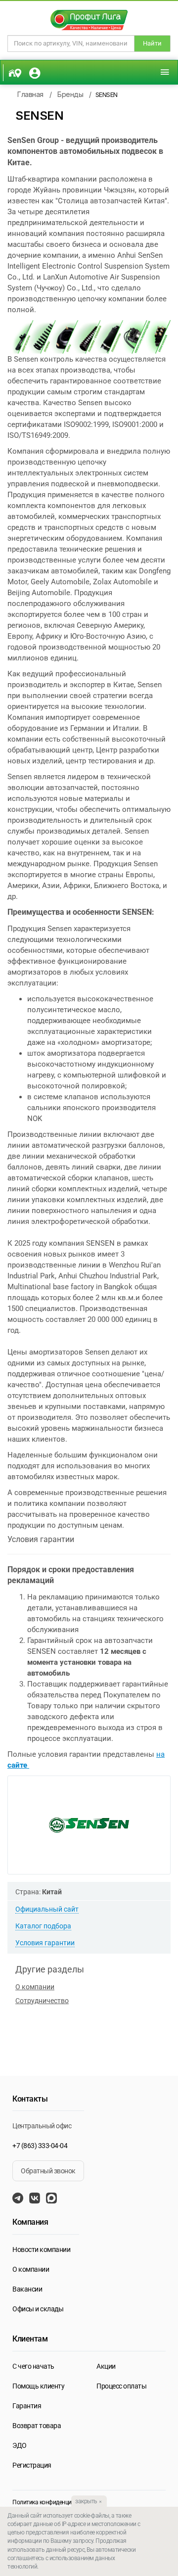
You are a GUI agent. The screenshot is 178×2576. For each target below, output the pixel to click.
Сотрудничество (42, 2001)
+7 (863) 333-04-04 (40, 2146)
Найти (152, 43)
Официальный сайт (47, 1909)
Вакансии (27, 2289)
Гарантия (27, 2406)
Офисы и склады (38, 2309)
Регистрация (32, 2465)
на (160, 1754)
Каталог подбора (43, 1926)
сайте (18, 1765)
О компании (35, 1987)
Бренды (70, 94)
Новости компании (41, 2249)
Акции (106, 2366)
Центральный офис (42, 2126)
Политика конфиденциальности (54, 2502)
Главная (30, 94)
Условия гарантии (45, 1943)
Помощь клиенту (38, 2386)
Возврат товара (37, 2426)
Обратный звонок (48, 2171)
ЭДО (20, 2445)
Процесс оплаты (121, 2386)
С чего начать (33, 2366)
